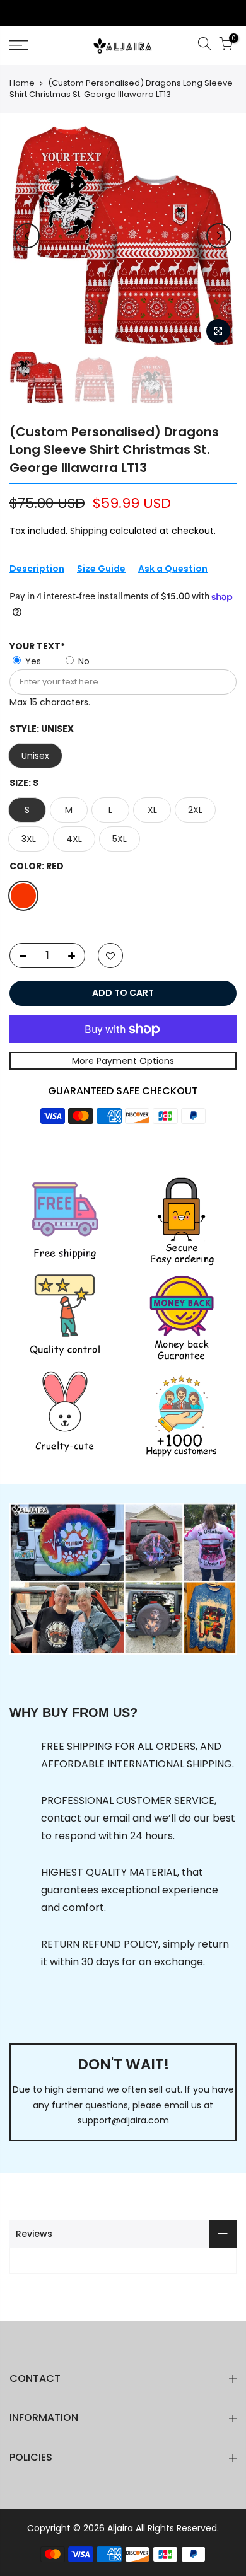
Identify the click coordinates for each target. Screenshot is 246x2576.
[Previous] (27, 236)
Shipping (89, 531)
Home (22, 83)
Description (37, 569)
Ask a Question (173, 569)
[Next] (219, 236)
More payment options (123, 1061)
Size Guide (101, 569)
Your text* (37, 646)
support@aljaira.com (123, 2120)
